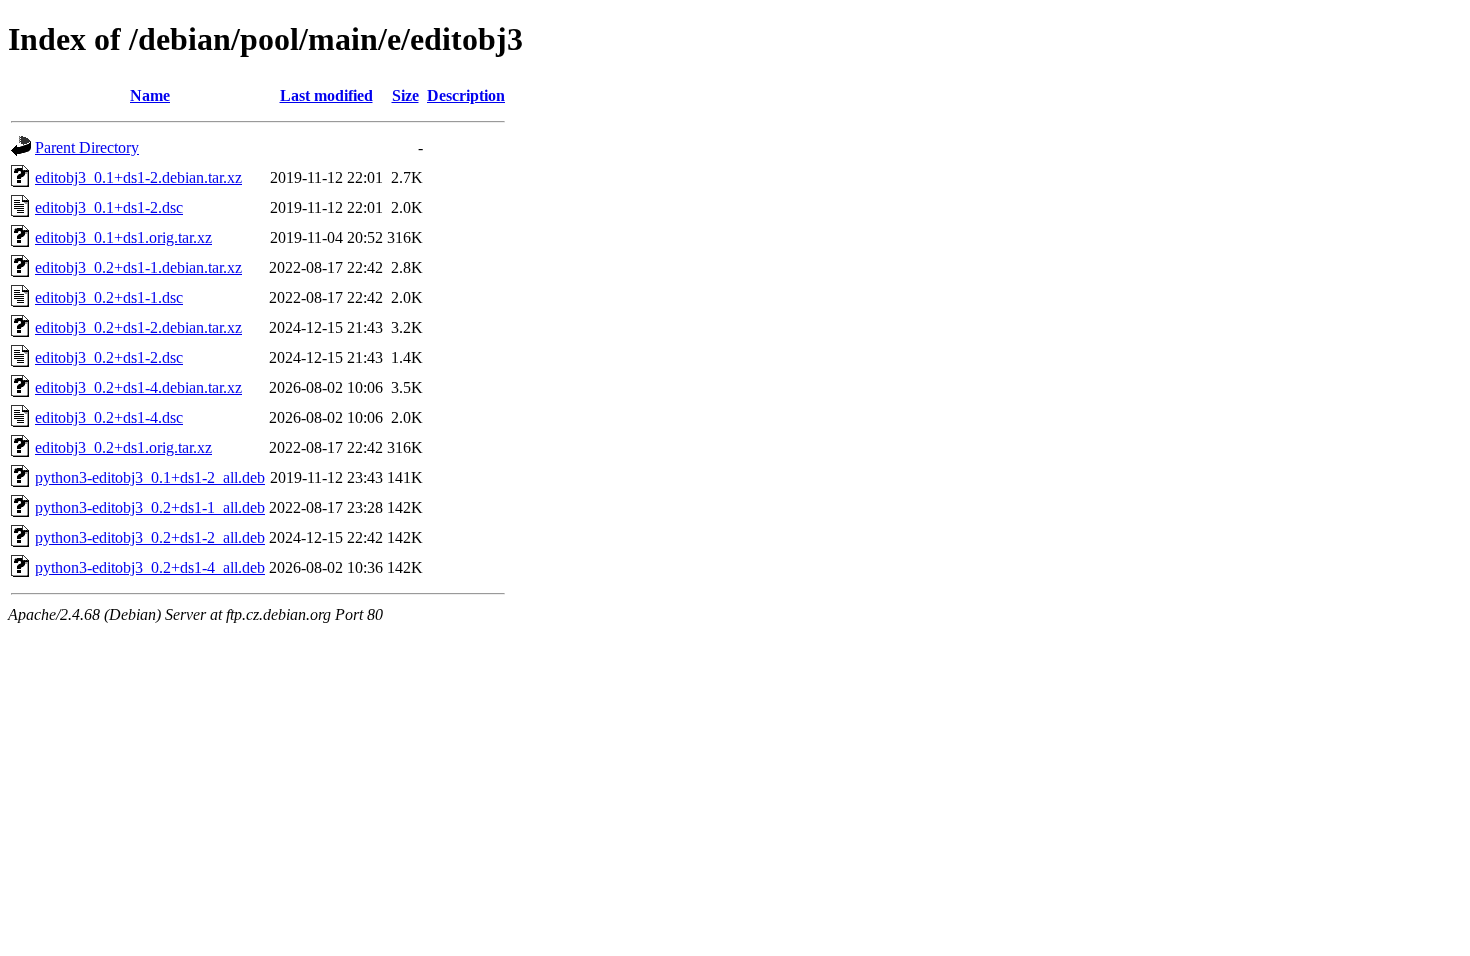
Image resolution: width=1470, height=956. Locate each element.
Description (466, 95)
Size (405, 95)
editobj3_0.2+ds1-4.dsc (109, 417)
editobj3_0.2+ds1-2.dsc (109, 357)
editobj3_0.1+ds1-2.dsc (109, 207)
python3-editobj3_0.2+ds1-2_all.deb (150, 537)
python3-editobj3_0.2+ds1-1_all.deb (150, 507)
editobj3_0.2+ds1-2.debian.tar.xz (138, 327)
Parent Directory (87, 147)
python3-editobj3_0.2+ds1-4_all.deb (150, 567)
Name (150, 95)
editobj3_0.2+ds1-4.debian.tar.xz (138, 387)
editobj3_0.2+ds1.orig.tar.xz (123, 447)
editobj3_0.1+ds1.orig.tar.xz (123, 237)
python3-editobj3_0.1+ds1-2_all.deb (150, 477)
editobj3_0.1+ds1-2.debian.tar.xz (138, 177)
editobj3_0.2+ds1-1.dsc (109, 297)
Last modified (326, 95)
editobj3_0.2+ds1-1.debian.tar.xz (138, 267)
